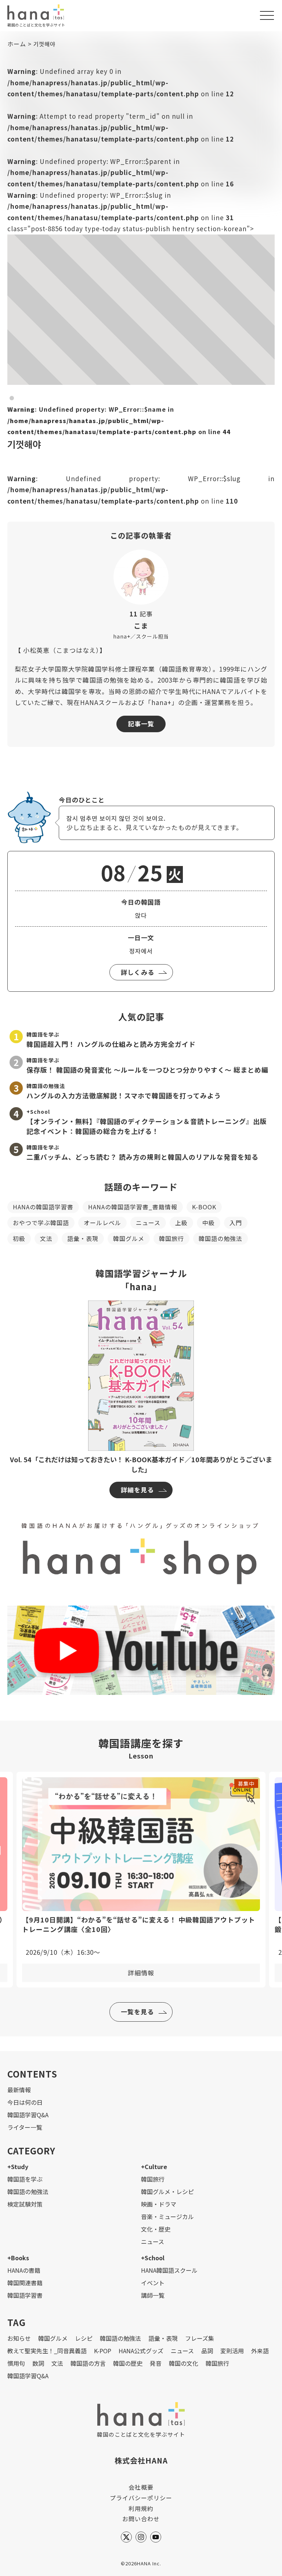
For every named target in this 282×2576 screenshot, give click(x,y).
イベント (153, 2283)
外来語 (260, 2351)
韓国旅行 (171, 1238)
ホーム (17, 44)
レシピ (84, 2338)
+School (153, 2258)
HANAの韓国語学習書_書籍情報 (133, 1207)
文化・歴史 (156, 2229)
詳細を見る (137, 1490)
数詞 (38, 2363)
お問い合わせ (141, 2519)
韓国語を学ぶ (25, 2179)
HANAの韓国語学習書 (43, 1207)
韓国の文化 (184, 2363)
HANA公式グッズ (141, 2351)
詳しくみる (138, 972)
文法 (46, 1238)
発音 (156, 2363)
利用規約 (141, 2508)
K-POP (103, 2351)
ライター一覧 (25, 2127)
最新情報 (19, 2090)
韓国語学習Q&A (28, 2115)
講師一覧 (153, 2295)
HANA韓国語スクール (169, 2270)
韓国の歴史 (128, 2363)
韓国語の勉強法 (220, 1238)
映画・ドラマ (159, 2204)
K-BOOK (204, 1207)
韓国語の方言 (88, 2363)
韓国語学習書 (25, 2295)
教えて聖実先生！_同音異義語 (47, 2351)
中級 (209, 1223)
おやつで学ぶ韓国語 (41, 1223)
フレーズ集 (200, 2338)
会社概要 (141, 2487)
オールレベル (102, 1223)
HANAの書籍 (24, 2270)
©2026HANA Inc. (141, 2563)
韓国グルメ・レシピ (167, 2192)
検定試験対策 (25, 2204)
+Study (18, 2167)
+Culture (154, 2167)
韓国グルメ (129, 1238)
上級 (181, 1223)
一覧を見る (137, 2012)
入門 (236, 1223)
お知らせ (19, 2338)
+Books (18, 2258)
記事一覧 (141, 724)
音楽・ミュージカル (167, 2217)
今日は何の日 (25, 2102)
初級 (19, 1238)
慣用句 (16, 2363)
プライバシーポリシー (141, 2498)
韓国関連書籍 (25, 2283)
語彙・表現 (83, 1238)
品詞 (207, 2351)
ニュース (148, 1223)
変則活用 (232, 2351)
